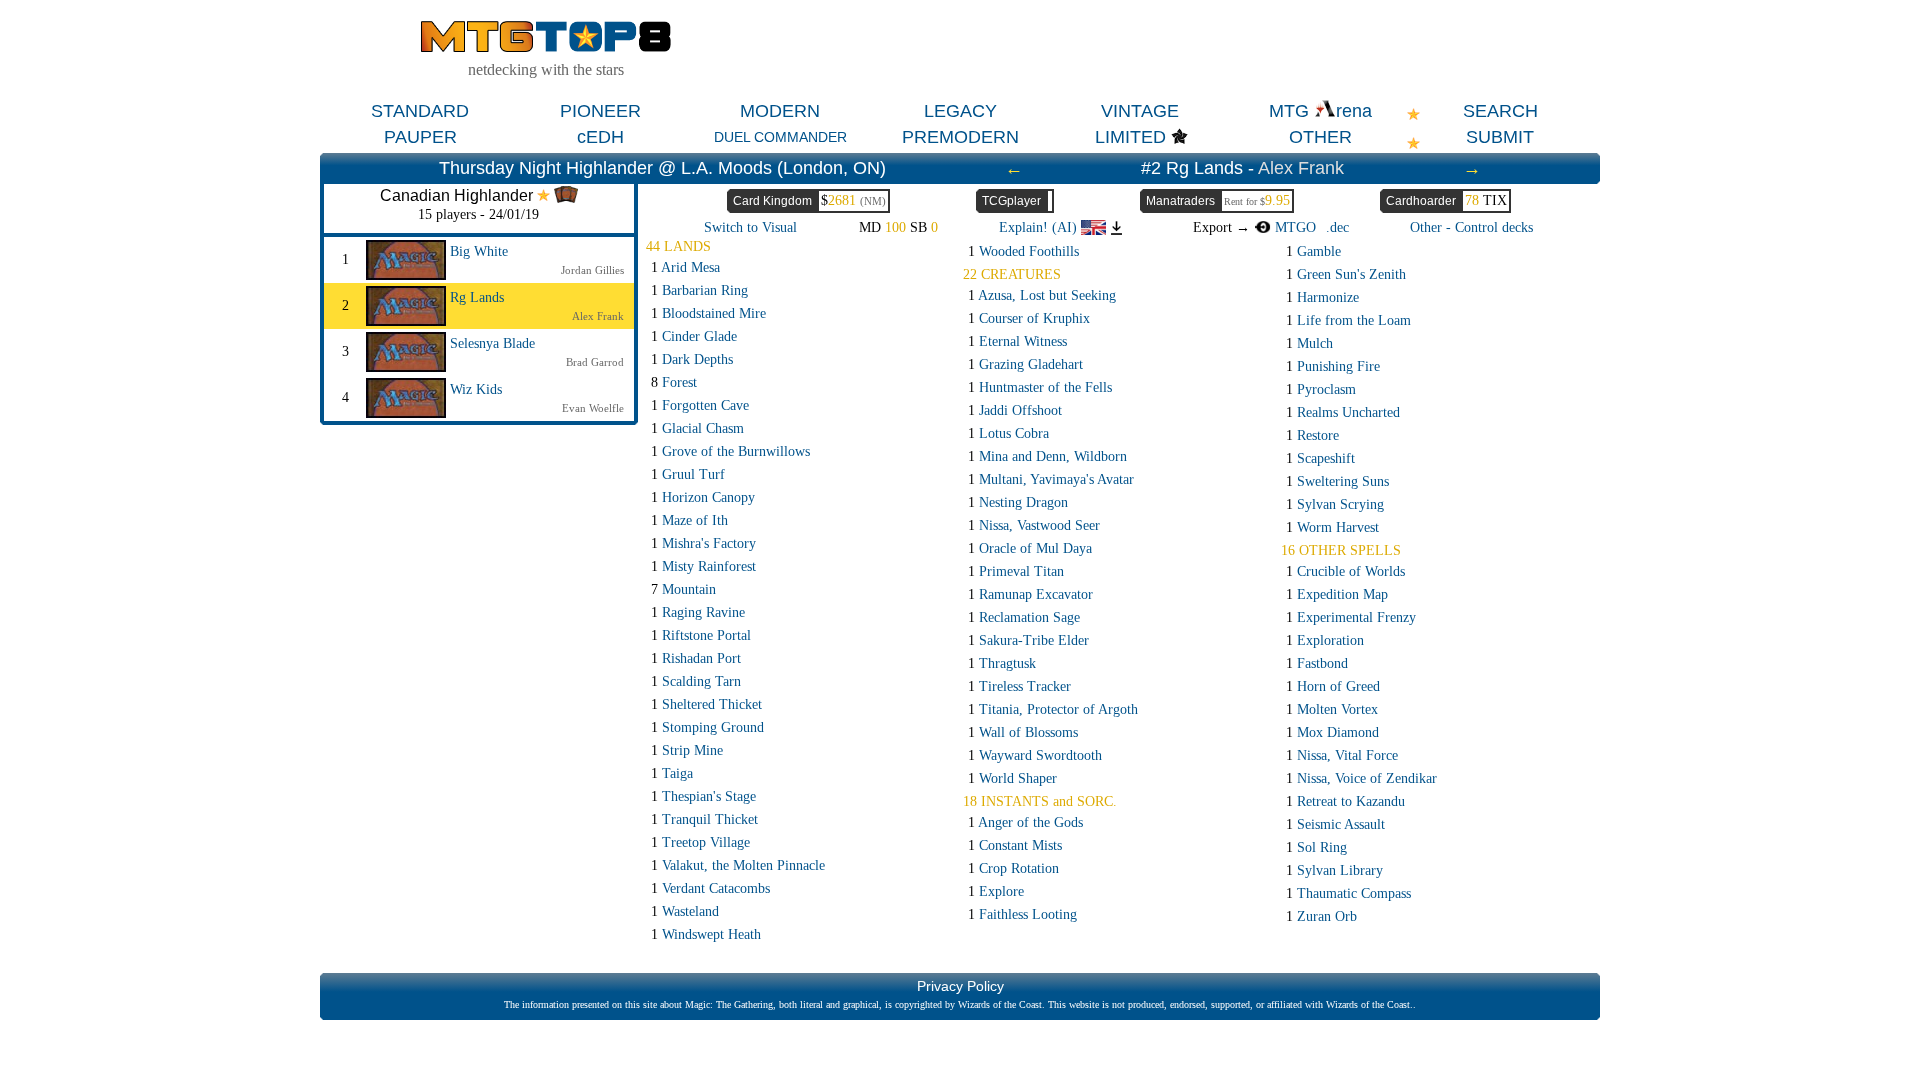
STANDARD (420, 111)
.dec (1337, 227)
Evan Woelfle (593, 408)
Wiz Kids (476, 389)
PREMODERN (960, 137)
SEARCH (1500, 111)
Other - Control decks (1471, 227)
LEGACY (960, 111)
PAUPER (420, 137)
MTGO (1293, 227)
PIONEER (600, 111)
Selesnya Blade (492, 343)
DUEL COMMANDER (780, 137)
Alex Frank (1301, 168)
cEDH (600, 137)
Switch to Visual (750, 227)
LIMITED (1130, 137)
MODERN (780, 111)
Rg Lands (477, 297)
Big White (479, 251)
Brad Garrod (595, 362)
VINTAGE (1140, 111)
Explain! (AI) (1040, 227)
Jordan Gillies (592, 270)
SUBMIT (1500, 137)
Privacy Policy (960, 986)
